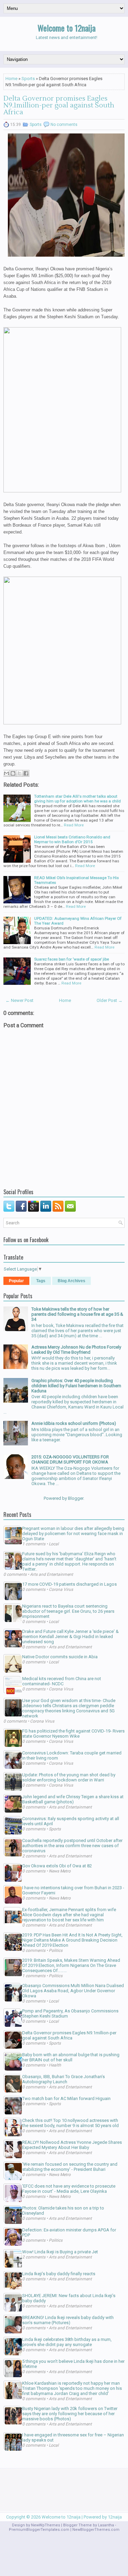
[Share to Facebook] (26, 773)
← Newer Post (19, 1000)
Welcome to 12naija (67, 28)
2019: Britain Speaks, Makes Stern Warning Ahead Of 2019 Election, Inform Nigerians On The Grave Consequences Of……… (71, 1965)
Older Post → (110, 1000)
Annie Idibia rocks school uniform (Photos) (74, 1423)
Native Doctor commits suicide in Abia (60, 1657)
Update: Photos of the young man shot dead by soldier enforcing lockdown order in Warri (69, 1777)
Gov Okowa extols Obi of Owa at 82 (57, 1866)
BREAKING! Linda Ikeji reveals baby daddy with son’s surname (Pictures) (68, 2320)
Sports (28, 79)
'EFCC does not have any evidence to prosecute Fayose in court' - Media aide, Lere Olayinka (69, 2189)
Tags (41, 1281)
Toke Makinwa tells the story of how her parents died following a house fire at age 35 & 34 (77, 1314)
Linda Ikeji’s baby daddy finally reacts (59, 2274)
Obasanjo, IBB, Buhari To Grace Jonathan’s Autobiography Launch (63, 2079)
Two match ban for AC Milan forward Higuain (66, 2098)
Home (11, 79)
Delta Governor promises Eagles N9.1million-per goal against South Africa (59, 105)
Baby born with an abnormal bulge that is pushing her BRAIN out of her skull (71, 2057)
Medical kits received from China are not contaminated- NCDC (62, 1681)
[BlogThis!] (13, 773)
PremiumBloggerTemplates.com (39, 2530)
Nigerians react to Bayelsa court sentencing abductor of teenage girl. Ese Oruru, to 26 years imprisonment (68, 1611)
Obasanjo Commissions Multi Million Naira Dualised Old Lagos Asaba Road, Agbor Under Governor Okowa (73, 1991)
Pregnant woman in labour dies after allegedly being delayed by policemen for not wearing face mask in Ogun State (73, 1534)
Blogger (76, 1498)
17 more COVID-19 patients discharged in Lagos (69, 1584)
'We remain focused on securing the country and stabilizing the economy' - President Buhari (70, 2167)
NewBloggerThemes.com (96, 2530)
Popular (16, 1281)
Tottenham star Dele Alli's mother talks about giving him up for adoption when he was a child (77, 799)
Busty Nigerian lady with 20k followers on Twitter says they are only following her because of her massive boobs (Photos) (70, 2414)
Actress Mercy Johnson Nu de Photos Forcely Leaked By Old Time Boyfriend (76, 1350)
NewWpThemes (46, 2525)
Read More (74, 825)
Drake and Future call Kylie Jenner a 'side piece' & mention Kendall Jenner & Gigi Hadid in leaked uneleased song (70, 1637)
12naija (115, 2517)
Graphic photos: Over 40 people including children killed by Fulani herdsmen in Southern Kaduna (76, 1386)
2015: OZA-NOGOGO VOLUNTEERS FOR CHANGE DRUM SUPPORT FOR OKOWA (70, 1459)
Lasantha (106, 2525)
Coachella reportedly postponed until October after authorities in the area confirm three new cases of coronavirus (72, 1846)
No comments (64, 125)
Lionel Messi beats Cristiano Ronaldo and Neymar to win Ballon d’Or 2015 (72, 839)
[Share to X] (19, 773)
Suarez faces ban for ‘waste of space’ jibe (72, 959)
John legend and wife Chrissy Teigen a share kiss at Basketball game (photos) (73, 1799)
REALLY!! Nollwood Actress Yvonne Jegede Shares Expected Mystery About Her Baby (72, 2145)
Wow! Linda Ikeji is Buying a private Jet (60, 2252)
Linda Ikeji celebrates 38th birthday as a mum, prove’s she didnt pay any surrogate (67, 2342)
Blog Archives (72, 1281)
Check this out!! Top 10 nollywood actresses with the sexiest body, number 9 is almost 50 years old (70, 2123)
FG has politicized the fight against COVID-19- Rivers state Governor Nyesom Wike (73, 1734)
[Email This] (6, 773)
